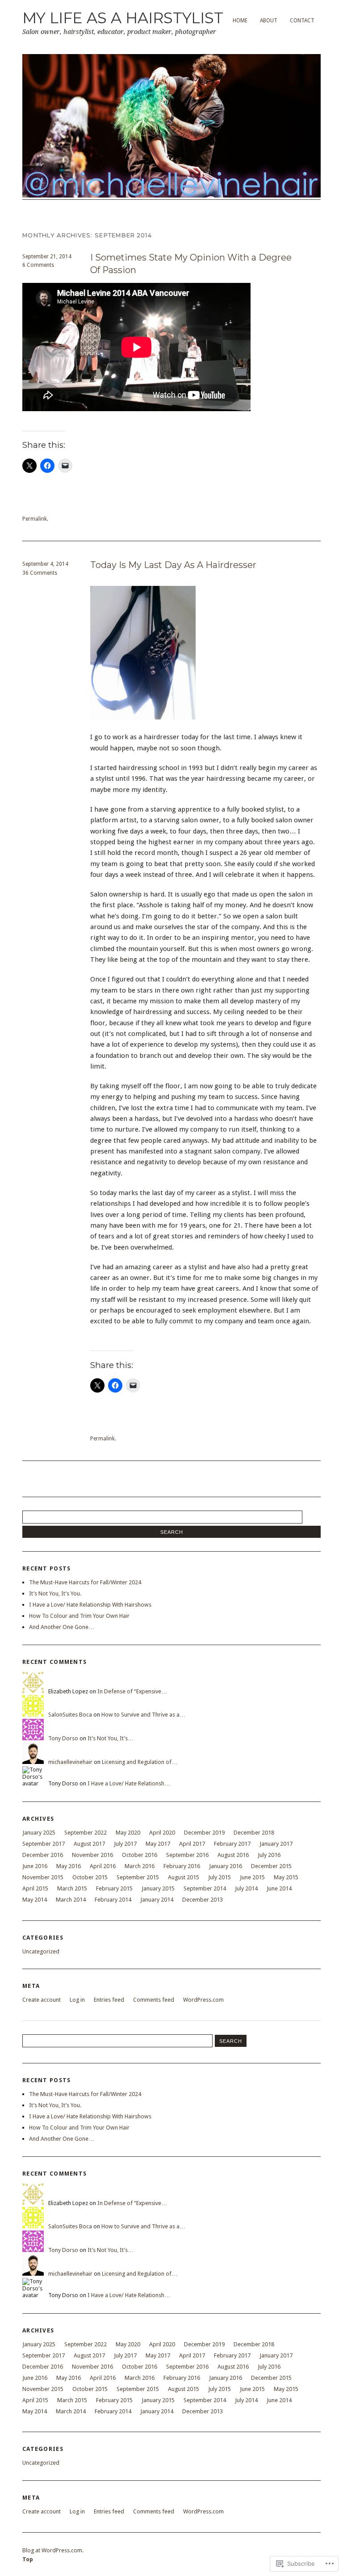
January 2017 (276, 1844)
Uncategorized (41, 1951)
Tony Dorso (63, 1738)
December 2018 (254, 1833)
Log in (77, 2000)
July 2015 (220, 1877)
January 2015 (158, 1888)
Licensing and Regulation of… (140, 1762)
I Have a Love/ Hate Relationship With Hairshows (90, 1605)
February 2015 (114, 1888)
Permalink (35, 519)
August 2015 (184, 1877)
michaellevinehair (70, 1762)
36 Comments (40, 573)
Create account (42, 2000)
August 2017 (89, 1844)
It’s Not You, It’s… (111, 1738)
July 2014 (246, 1888)
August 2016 (233, 1855)
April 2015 (35, 1888)
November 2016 (92, 1855)
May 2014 (35, 1900)
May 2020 (128, 1833)
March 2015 (72, 1888)
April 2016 (103, 1866)
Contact (302, 21)
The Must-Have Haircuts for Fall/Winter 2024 (85, 1582)
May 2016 (69, 1866)
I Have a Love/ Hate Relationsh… (129, 1783)
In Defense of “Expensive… (132, 1691)
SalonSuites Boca (70, 1715)
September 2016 (187, 1855)
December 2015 (271, 1866)
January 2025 (39, 1833)
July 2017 (125, 1844)
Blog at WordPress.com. (53, 2550)
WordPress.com (203, 2000)
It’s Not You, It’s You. (55, 1593)
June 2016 (35, 1866)
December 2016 (43, 1855)
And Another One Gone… (62, 1627)
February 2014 (113, 1900)
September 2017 (44, 1844)
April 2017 (192, 1844)
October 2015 (90, 1877)
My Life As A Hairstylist (123, 18)
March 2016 (140, 1866)
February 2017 (232, 1844)
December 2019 (204, 1833)
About (269, 21)
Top (28, 2559)
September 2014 (205, 1888)
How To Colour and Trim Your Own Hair (79, 1616)
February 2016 (182, 1866)
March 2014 (71, 1900)
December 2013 (203, 1900)
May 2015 (286, 1877)
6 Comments (38, 265)
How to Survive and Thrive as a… (143, 1715)
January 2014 (157, 1900)
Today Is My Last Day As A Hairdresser (173, 565)
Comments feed (154, 2000)
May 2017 (158, 1844)
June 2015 (252, 1877)
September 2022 (86, 1833)
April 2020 (162, 1833)
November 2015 (43, 1877)
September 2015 (138, 1877)
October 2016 (140, 1855)
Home (240, 21)
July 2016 (269, 1855)
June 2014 (279, 1888)
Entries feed (109, 2000)
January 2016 (226, 1866)
